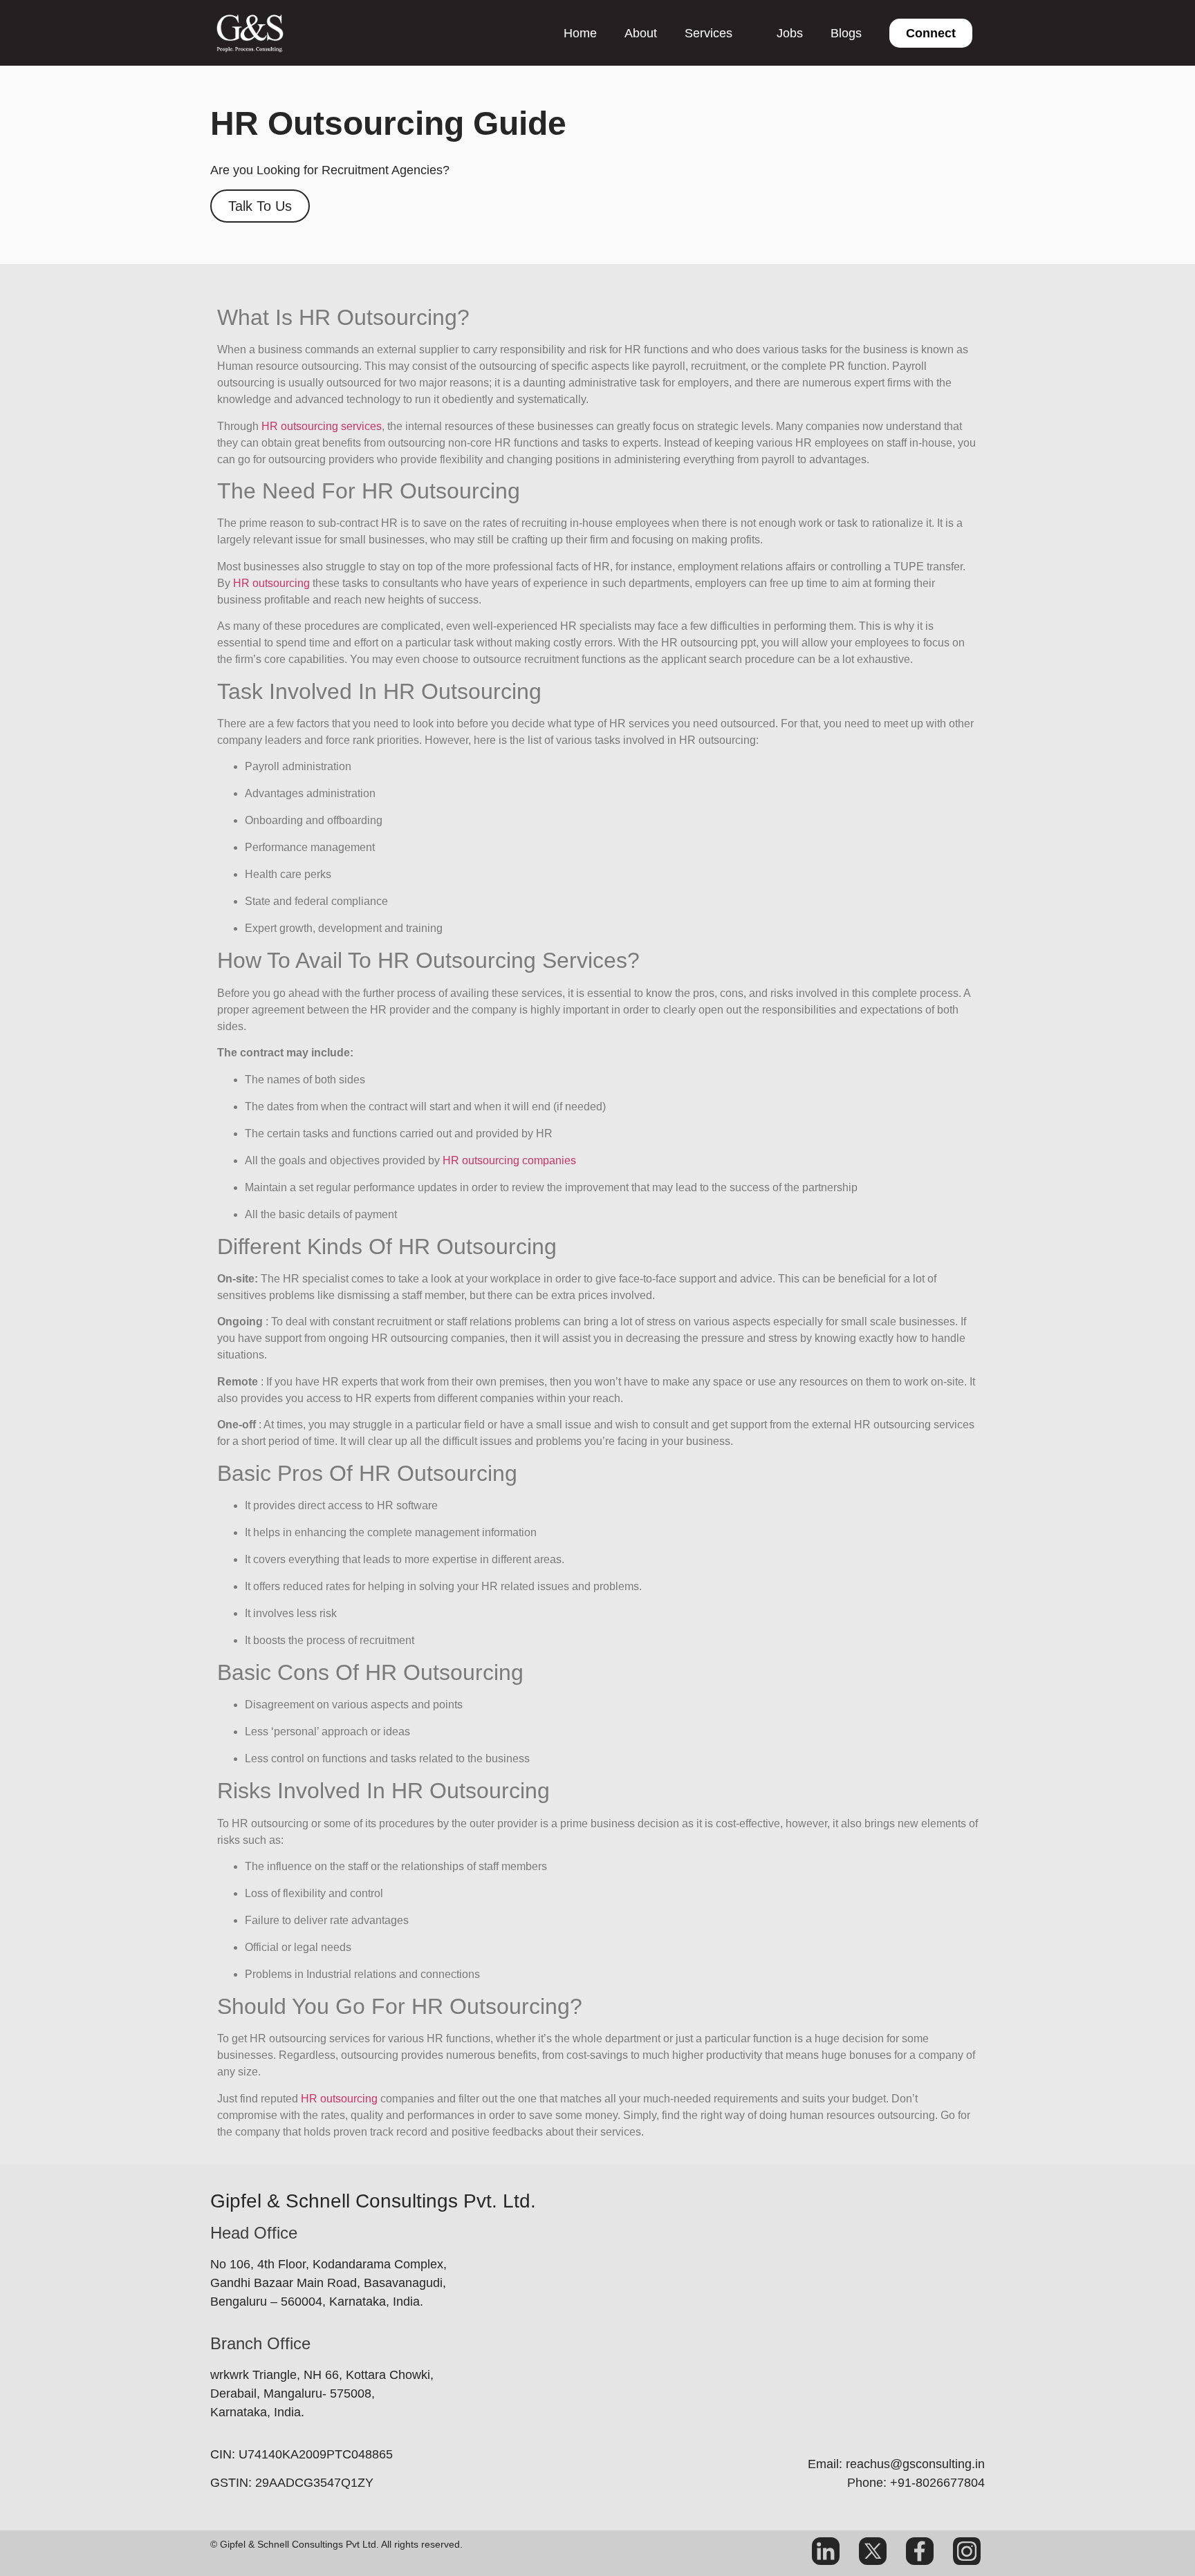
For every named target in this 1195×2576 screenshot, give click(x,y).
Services (708, 33)
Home (580, 33)
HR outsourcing (271, 583)
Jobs (790, 33)
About (641, 33)
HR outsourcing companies (509, 1160)
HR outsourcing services (322, 426)
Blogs (846, 33)
